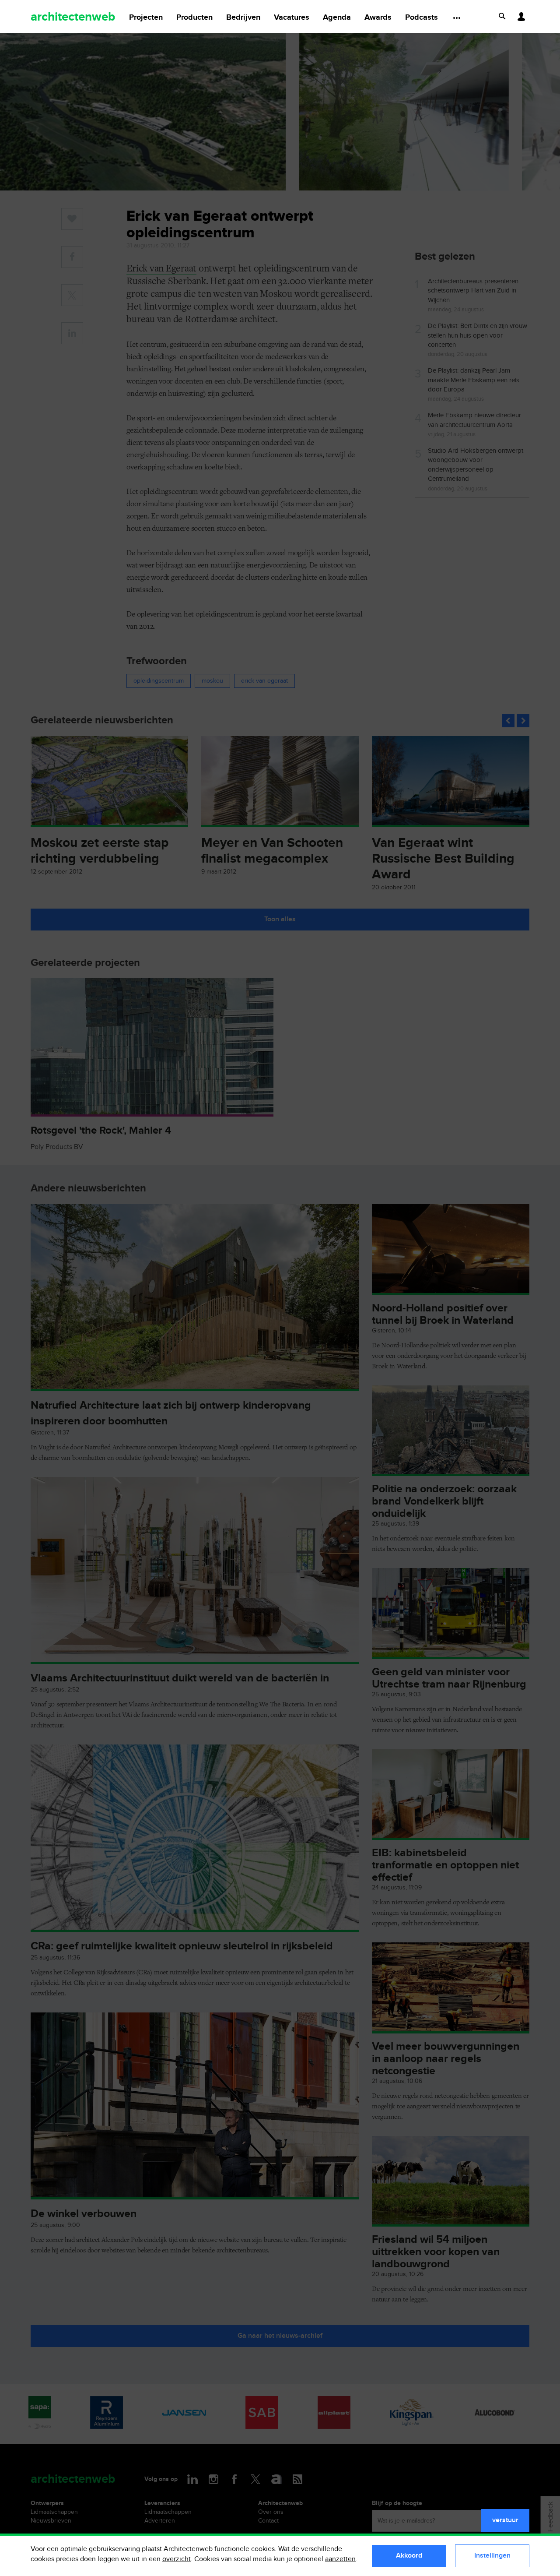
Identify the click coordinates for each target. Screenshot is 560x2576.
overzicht (177, 2559)
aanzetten (340, 2559)
